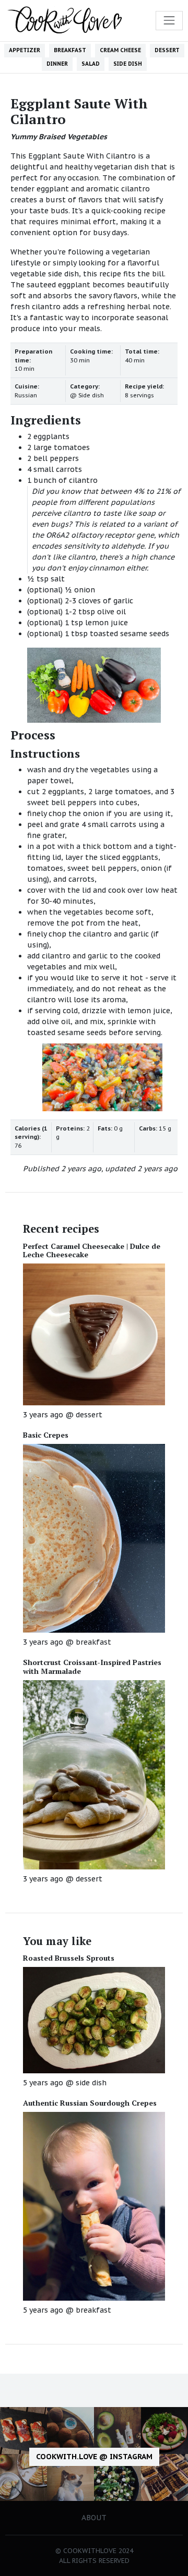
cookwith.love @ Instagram (94, 2457)
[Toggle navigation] (169, 20)
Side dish (128, 64)
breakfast (93, 1642)
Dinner (57, 64)
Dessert (167, 50)
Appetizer (25, 50)
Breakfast (70, 50)
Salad (91, 64)
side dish (91, 2083)
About (94, 2518)
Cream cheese (120, 50)
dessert (89, 1415)
